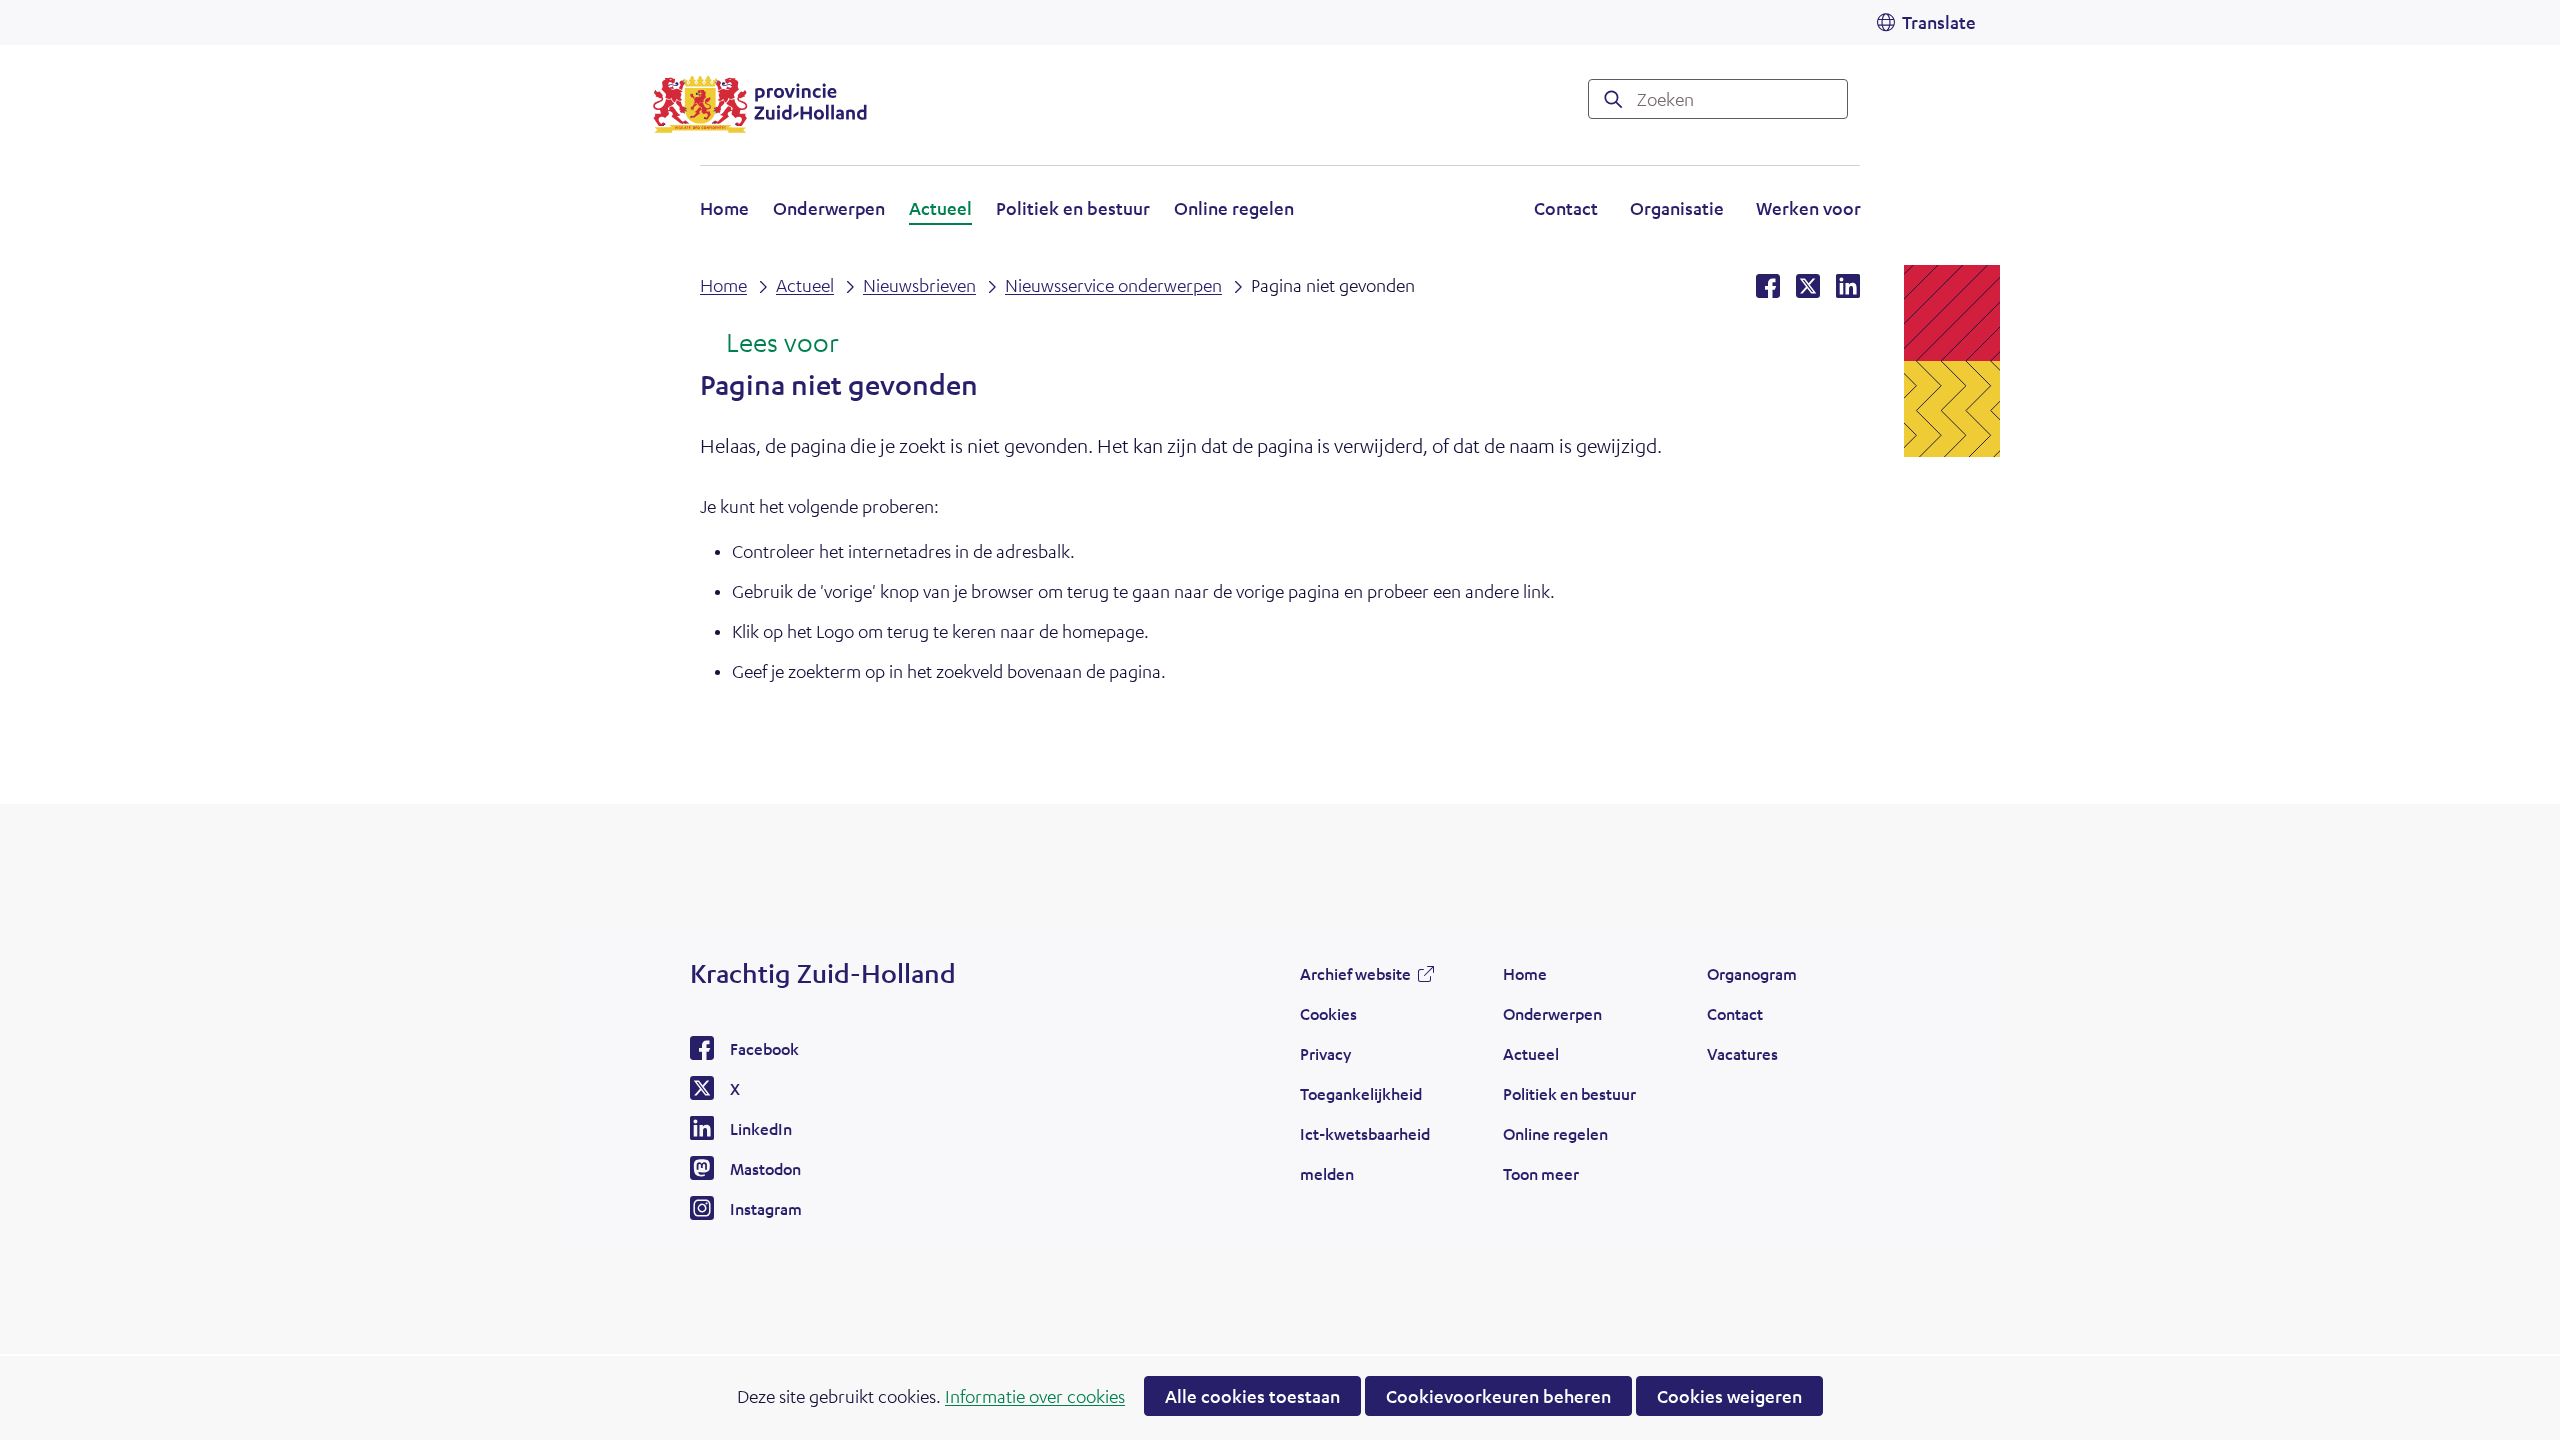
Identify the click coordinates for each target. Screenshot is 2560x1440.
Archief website (1355, 979)
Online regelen (1234, 208)
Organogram (1752, 973)
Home (724, 208)
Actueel (940, 208)
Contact (1566, 208)
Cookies (1328, 1013)
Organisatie (1677, 208)
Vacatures (1742, 1053)
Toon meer (1541, 1179)
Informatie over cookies (1035, 1396)
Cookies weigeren (1729, 1396)
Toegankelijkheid (1361, 1093)
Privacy (1325, 1053)
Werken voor (1808, 211)
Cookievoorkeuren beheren (1498, 1396)
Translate (1939, 22)
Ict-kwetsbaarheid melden (1365, 1153)
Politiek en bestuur (1073, 208)
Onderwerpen (829, 208)
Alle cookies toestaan (1252, 1396)
